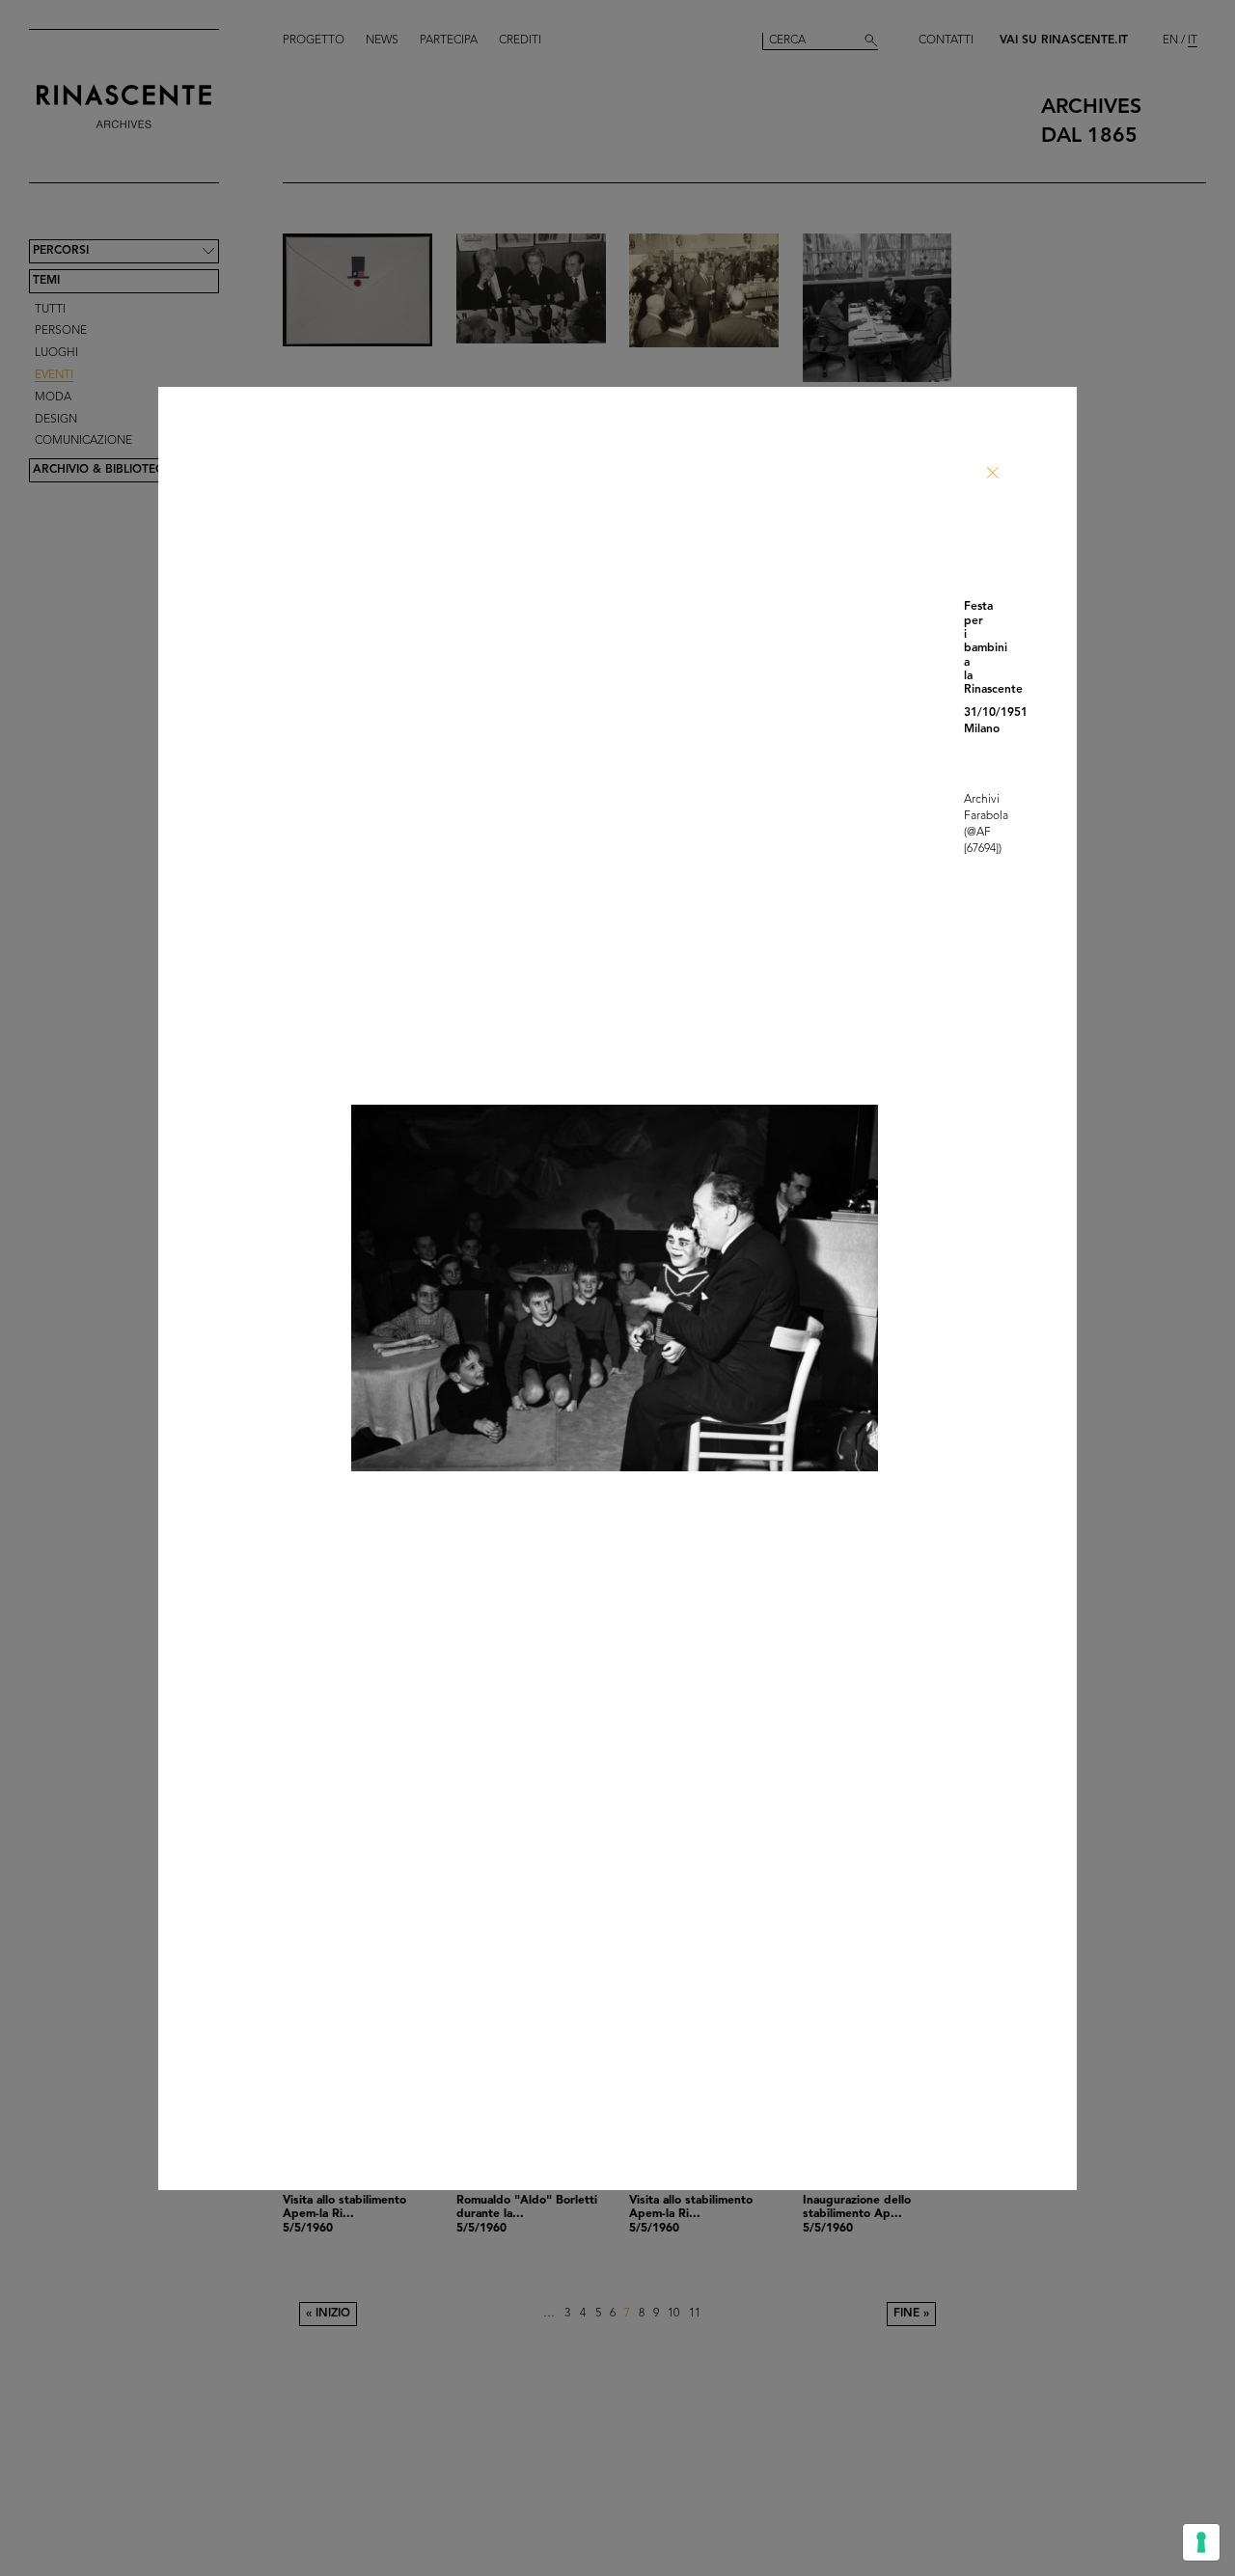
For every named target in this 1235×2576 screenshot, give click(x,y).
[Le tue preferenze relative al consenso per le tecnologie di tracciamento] (1201, 2542)
